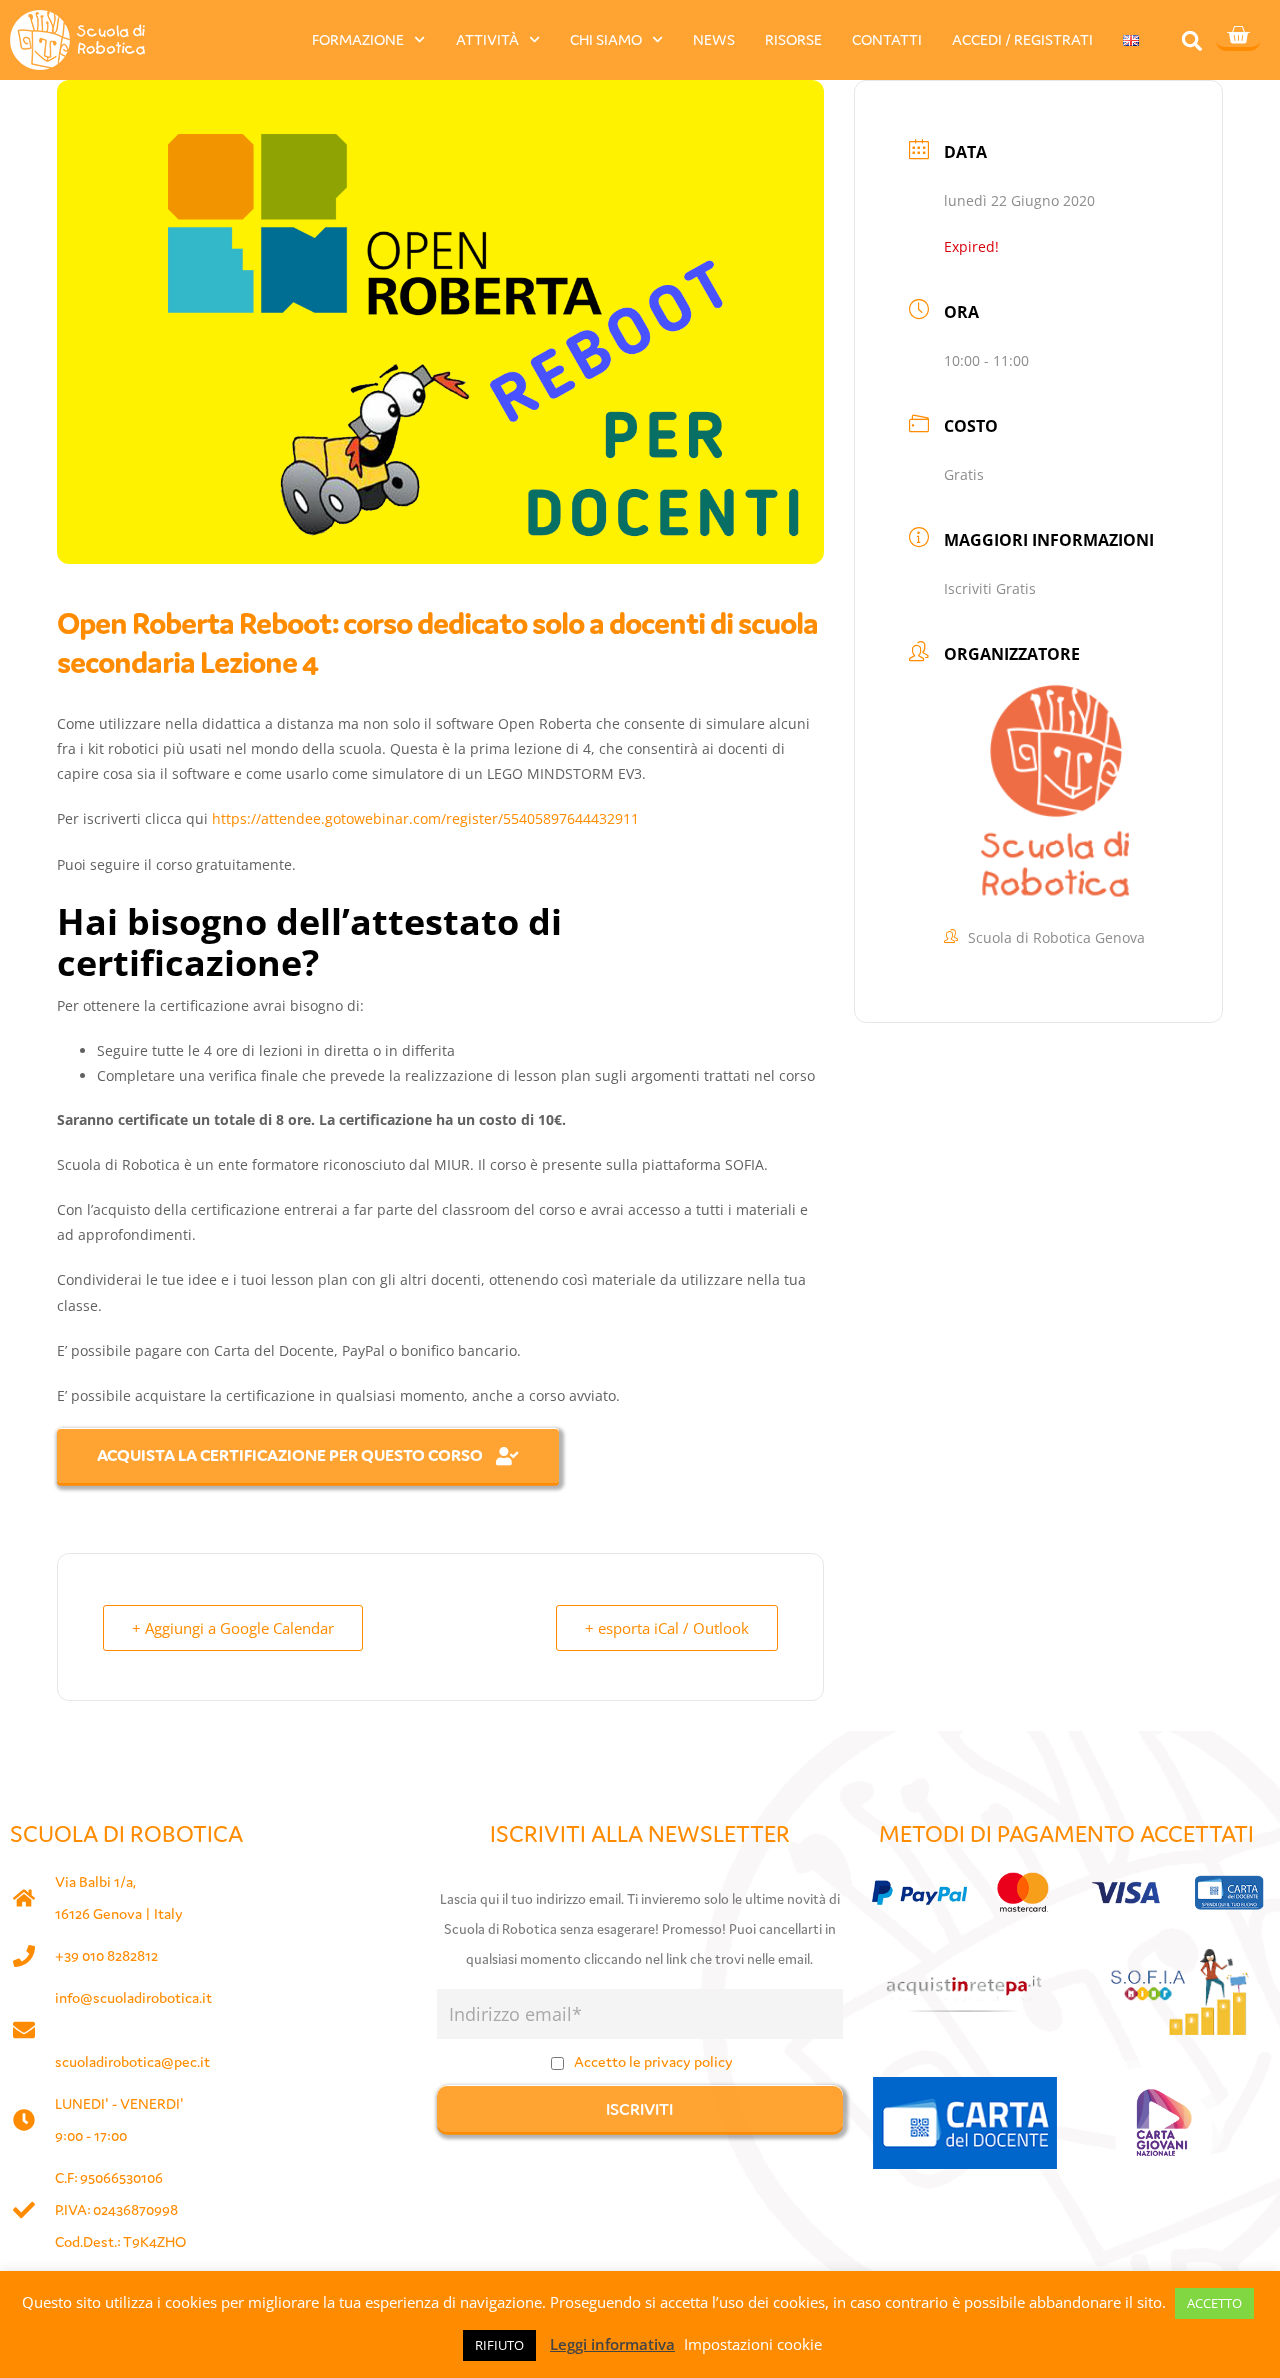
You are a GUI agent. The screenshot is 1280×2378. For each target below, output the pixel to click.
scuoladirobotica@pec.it (132, 2061)
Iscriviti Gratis (990, 588)
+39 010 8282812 (106, 1955)
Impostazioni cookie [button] (753, 2344)
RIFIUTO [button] (499, 2345)
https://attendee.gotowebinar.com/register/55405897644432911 (425, 818)
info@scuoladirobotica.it (133, 1997)
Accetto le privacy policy (653, 2061)
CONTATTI (887, 39)
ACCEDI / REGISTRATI (1022, 39)
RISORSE (793, 39)
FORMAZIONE (358, 39)
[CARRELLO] (1238, 37)
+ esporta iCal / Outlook (667, 1628)
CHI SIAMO (606, 39)
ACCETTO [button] (1214, 2303)
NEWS (714, 39)
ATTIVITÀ (487, 39)
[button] (1192, 40)
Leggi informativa (612, 2344)
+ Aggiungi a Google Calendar (233, 1628)
